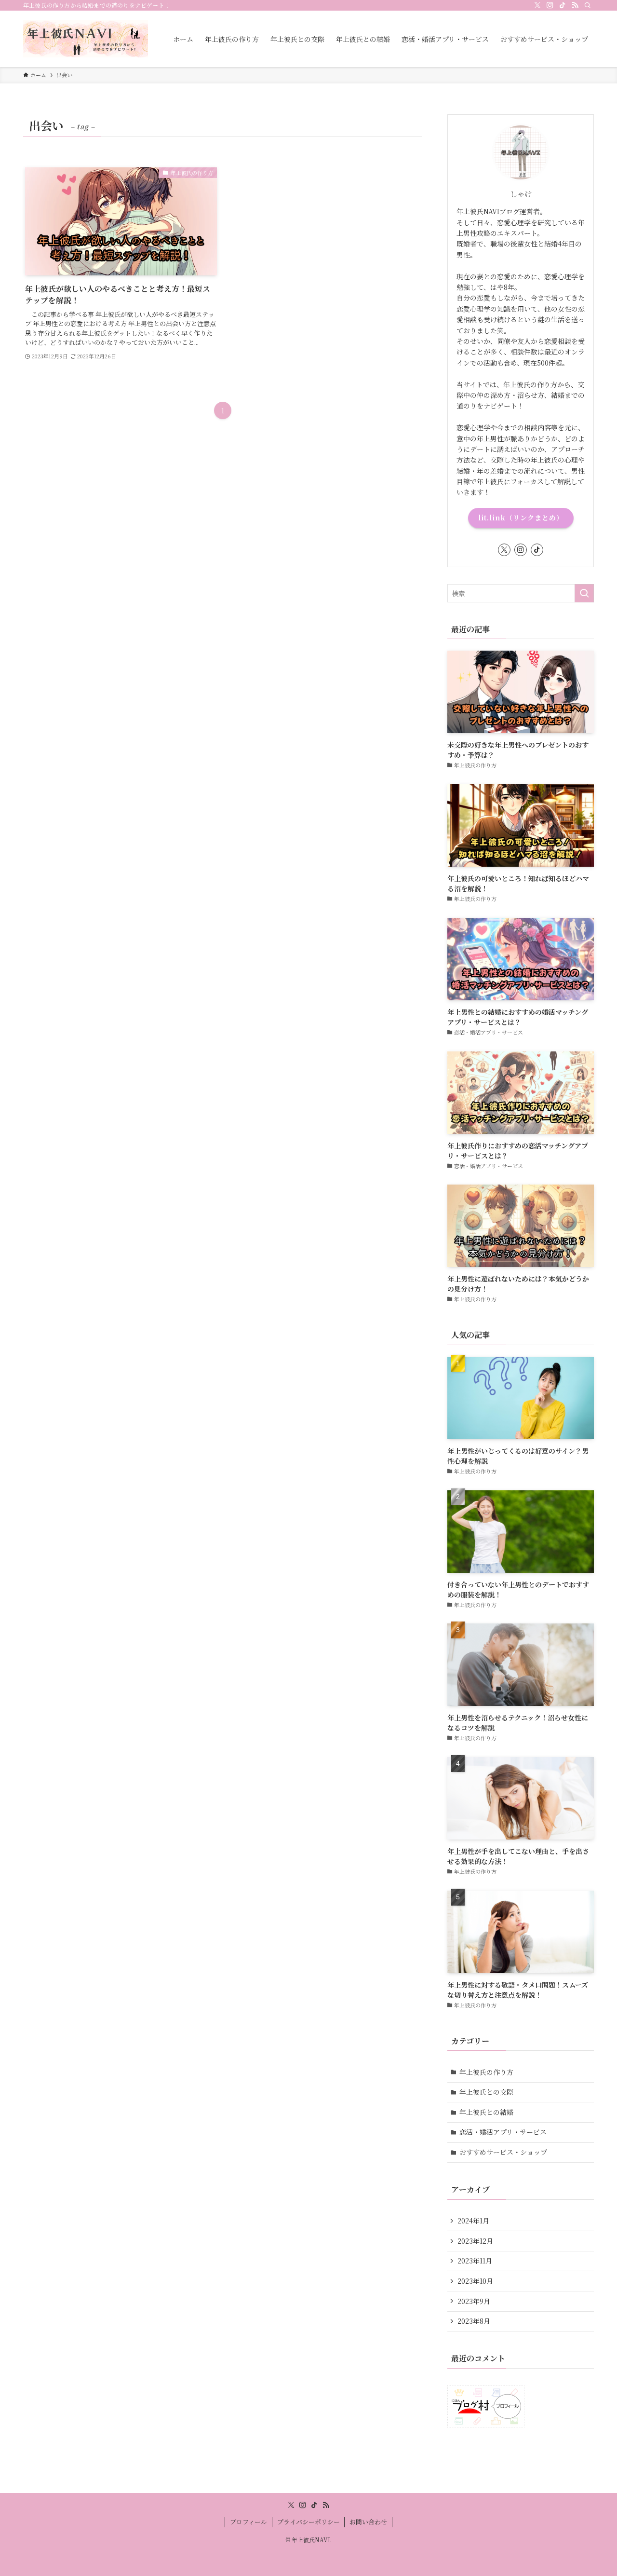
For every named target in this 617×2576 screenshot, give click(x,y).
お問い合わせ (368, 2522)
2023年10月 (475, 2281)
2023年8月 (474, 2321)
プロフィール (248, 2522)
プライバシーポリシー (308, 2522)
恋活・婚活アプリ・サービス (503, 2132)
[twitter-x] (537, 5)
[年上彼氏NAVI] (86, 39)
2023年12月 (475, 2241)
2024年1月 (473, 2221)
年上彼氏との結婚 (486, 2112)
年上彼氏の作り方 (486, 2072)
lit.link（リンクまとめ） (521, 518)
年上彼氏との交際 (486, 2092)
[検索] (588, 5)
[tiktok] (563, 5)
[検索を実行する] (584, 593)
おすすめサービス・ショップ (503, 2152)
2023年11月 (475, 2261)
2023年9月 (474, 2301)
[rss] (575, 5)
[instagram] (550, 5)
